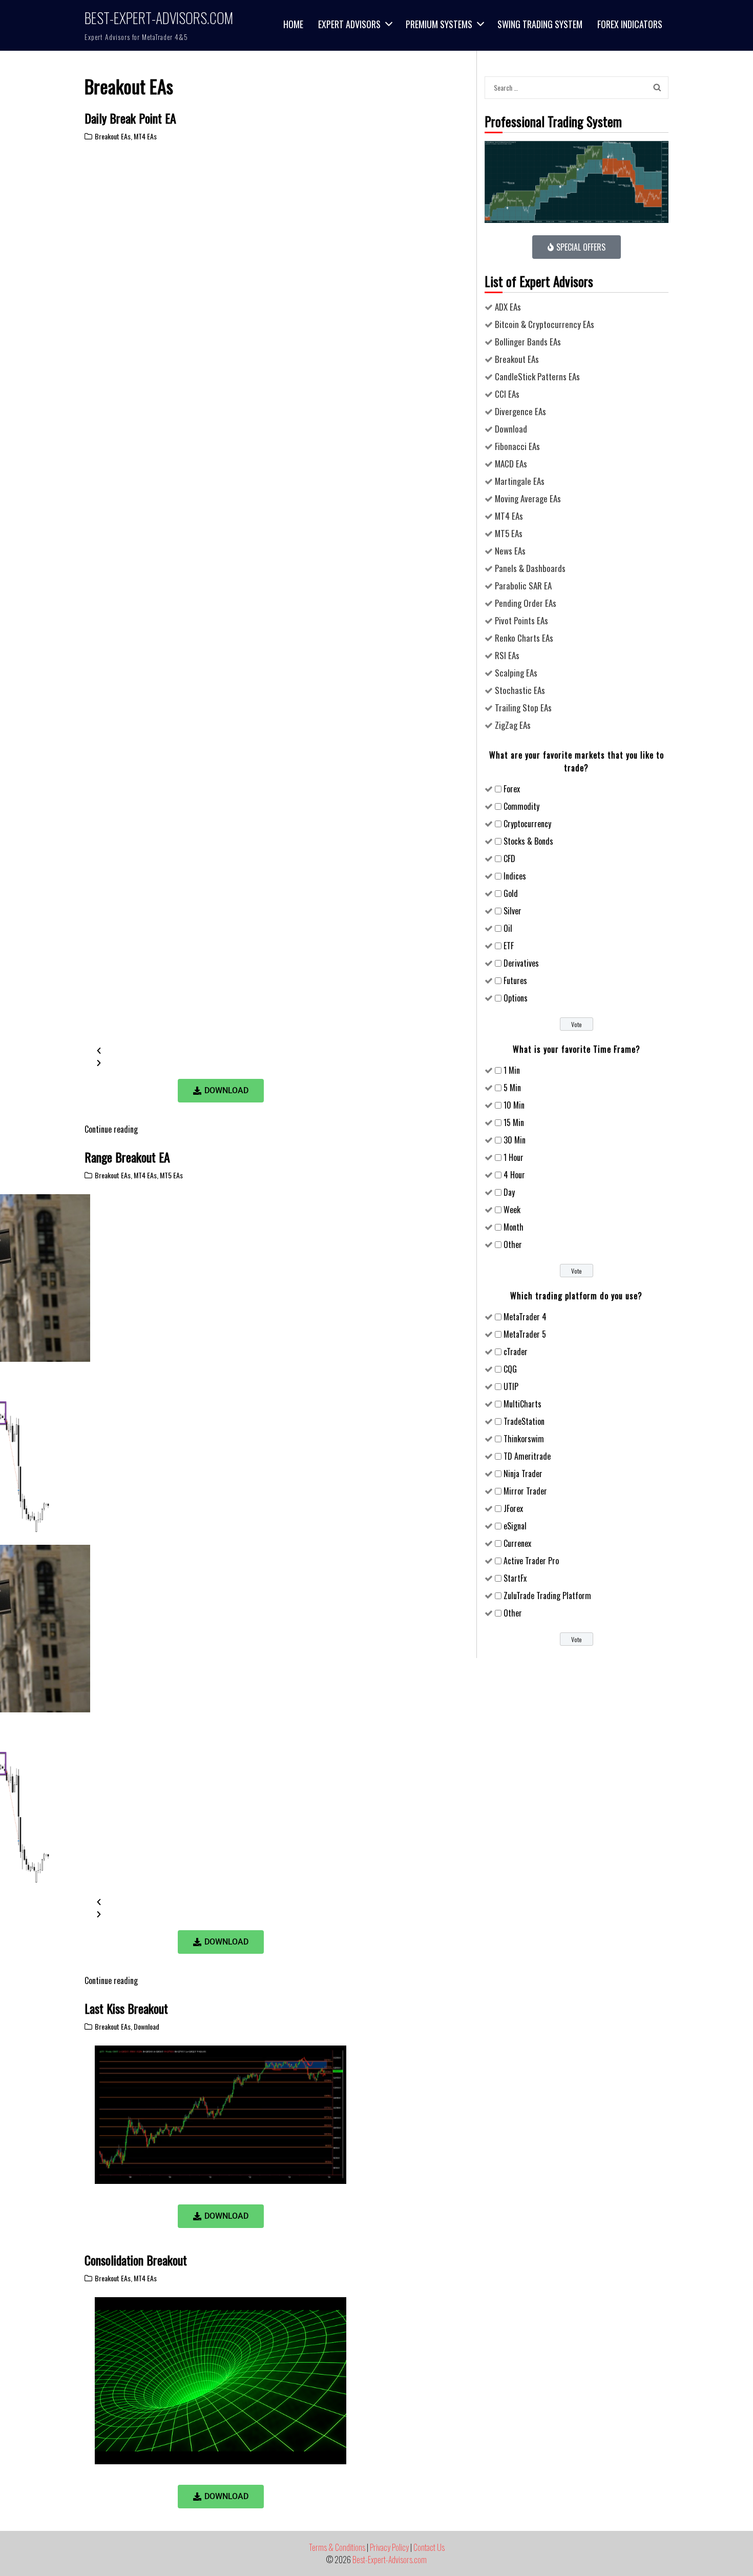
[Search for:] (567, 87)
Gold (511, 893)
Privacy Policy (389, 2547)
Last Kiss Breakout (126, 2008)
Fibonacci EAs (517, 446)
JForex (513, 1508)
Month (514, 1227)
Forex (512, 789)
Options (516, 998)
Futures (515, 980)
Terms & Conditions (337, 2547)
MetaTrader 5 (525, 1334)
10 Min (514, 1105)
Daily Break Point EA (130, 118)
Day (509, 1192)
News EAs (510, 551)
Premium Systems (439, 24)
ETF (509, 946)
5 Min (512, 1088)
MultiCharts (522, 1404)
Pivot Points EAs (521, 620)
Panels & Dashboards (530, 568)
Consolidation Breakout (136, 2260)
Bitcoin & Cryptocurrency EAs (545, 324)
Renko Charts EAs (524, 638)
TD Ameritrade (527, 1456)
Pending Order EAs (526, 603)
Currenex (517, 1543)
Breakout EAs (113, 136)
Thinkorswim (524, 1439)
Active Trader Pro (531, 1561)
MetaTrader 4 (525, 1317)
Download (147, 2026)
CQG (510, 1369)
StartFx (515, 1578)
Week (512, 1210)
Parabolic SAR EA (523, 586)
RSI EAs (507, 655)
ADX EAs (508, 307)
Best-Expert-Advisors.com (159, 18)
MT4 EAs (145, 136)
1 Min (512, 1070)
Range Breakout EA (127, 1157)
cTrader (516, 1352)
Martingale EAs (520, 481)
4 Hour (514, 1175)
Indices (515, 876)
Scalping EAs (516, 673)
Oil (508, 928)
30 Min (515, 1140)
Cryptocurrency (527, 824)
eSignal (515, 1526)
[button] (221, 1050)
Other (513, 1244)
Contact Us (429, 2547)
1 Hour (514, 1157)
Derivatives (521, 963)
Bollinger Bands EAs (528, 342)
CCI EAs (507, 394)
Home (293, 24)
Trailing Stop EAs (523, 708)
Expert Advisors (349, 24)
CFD (509, 858)
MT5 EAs (171, 1175)
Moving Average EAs (528, 498)
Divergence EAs (520, 411)
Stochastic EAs (520, 690)
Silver (513, 911)
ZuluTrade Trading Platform (547, 1596)
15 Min (514, 1122)
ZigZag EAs (513, 725)
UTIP (511, 1386)
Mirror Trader (525, 1491)
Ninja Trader (523, 1474)
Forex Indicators (630, 24)
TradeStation (524, 1421)
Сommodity (521, 806)
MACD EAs (511, 464)
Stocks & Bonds (528, 841)
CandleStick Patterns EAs (537, 376)
